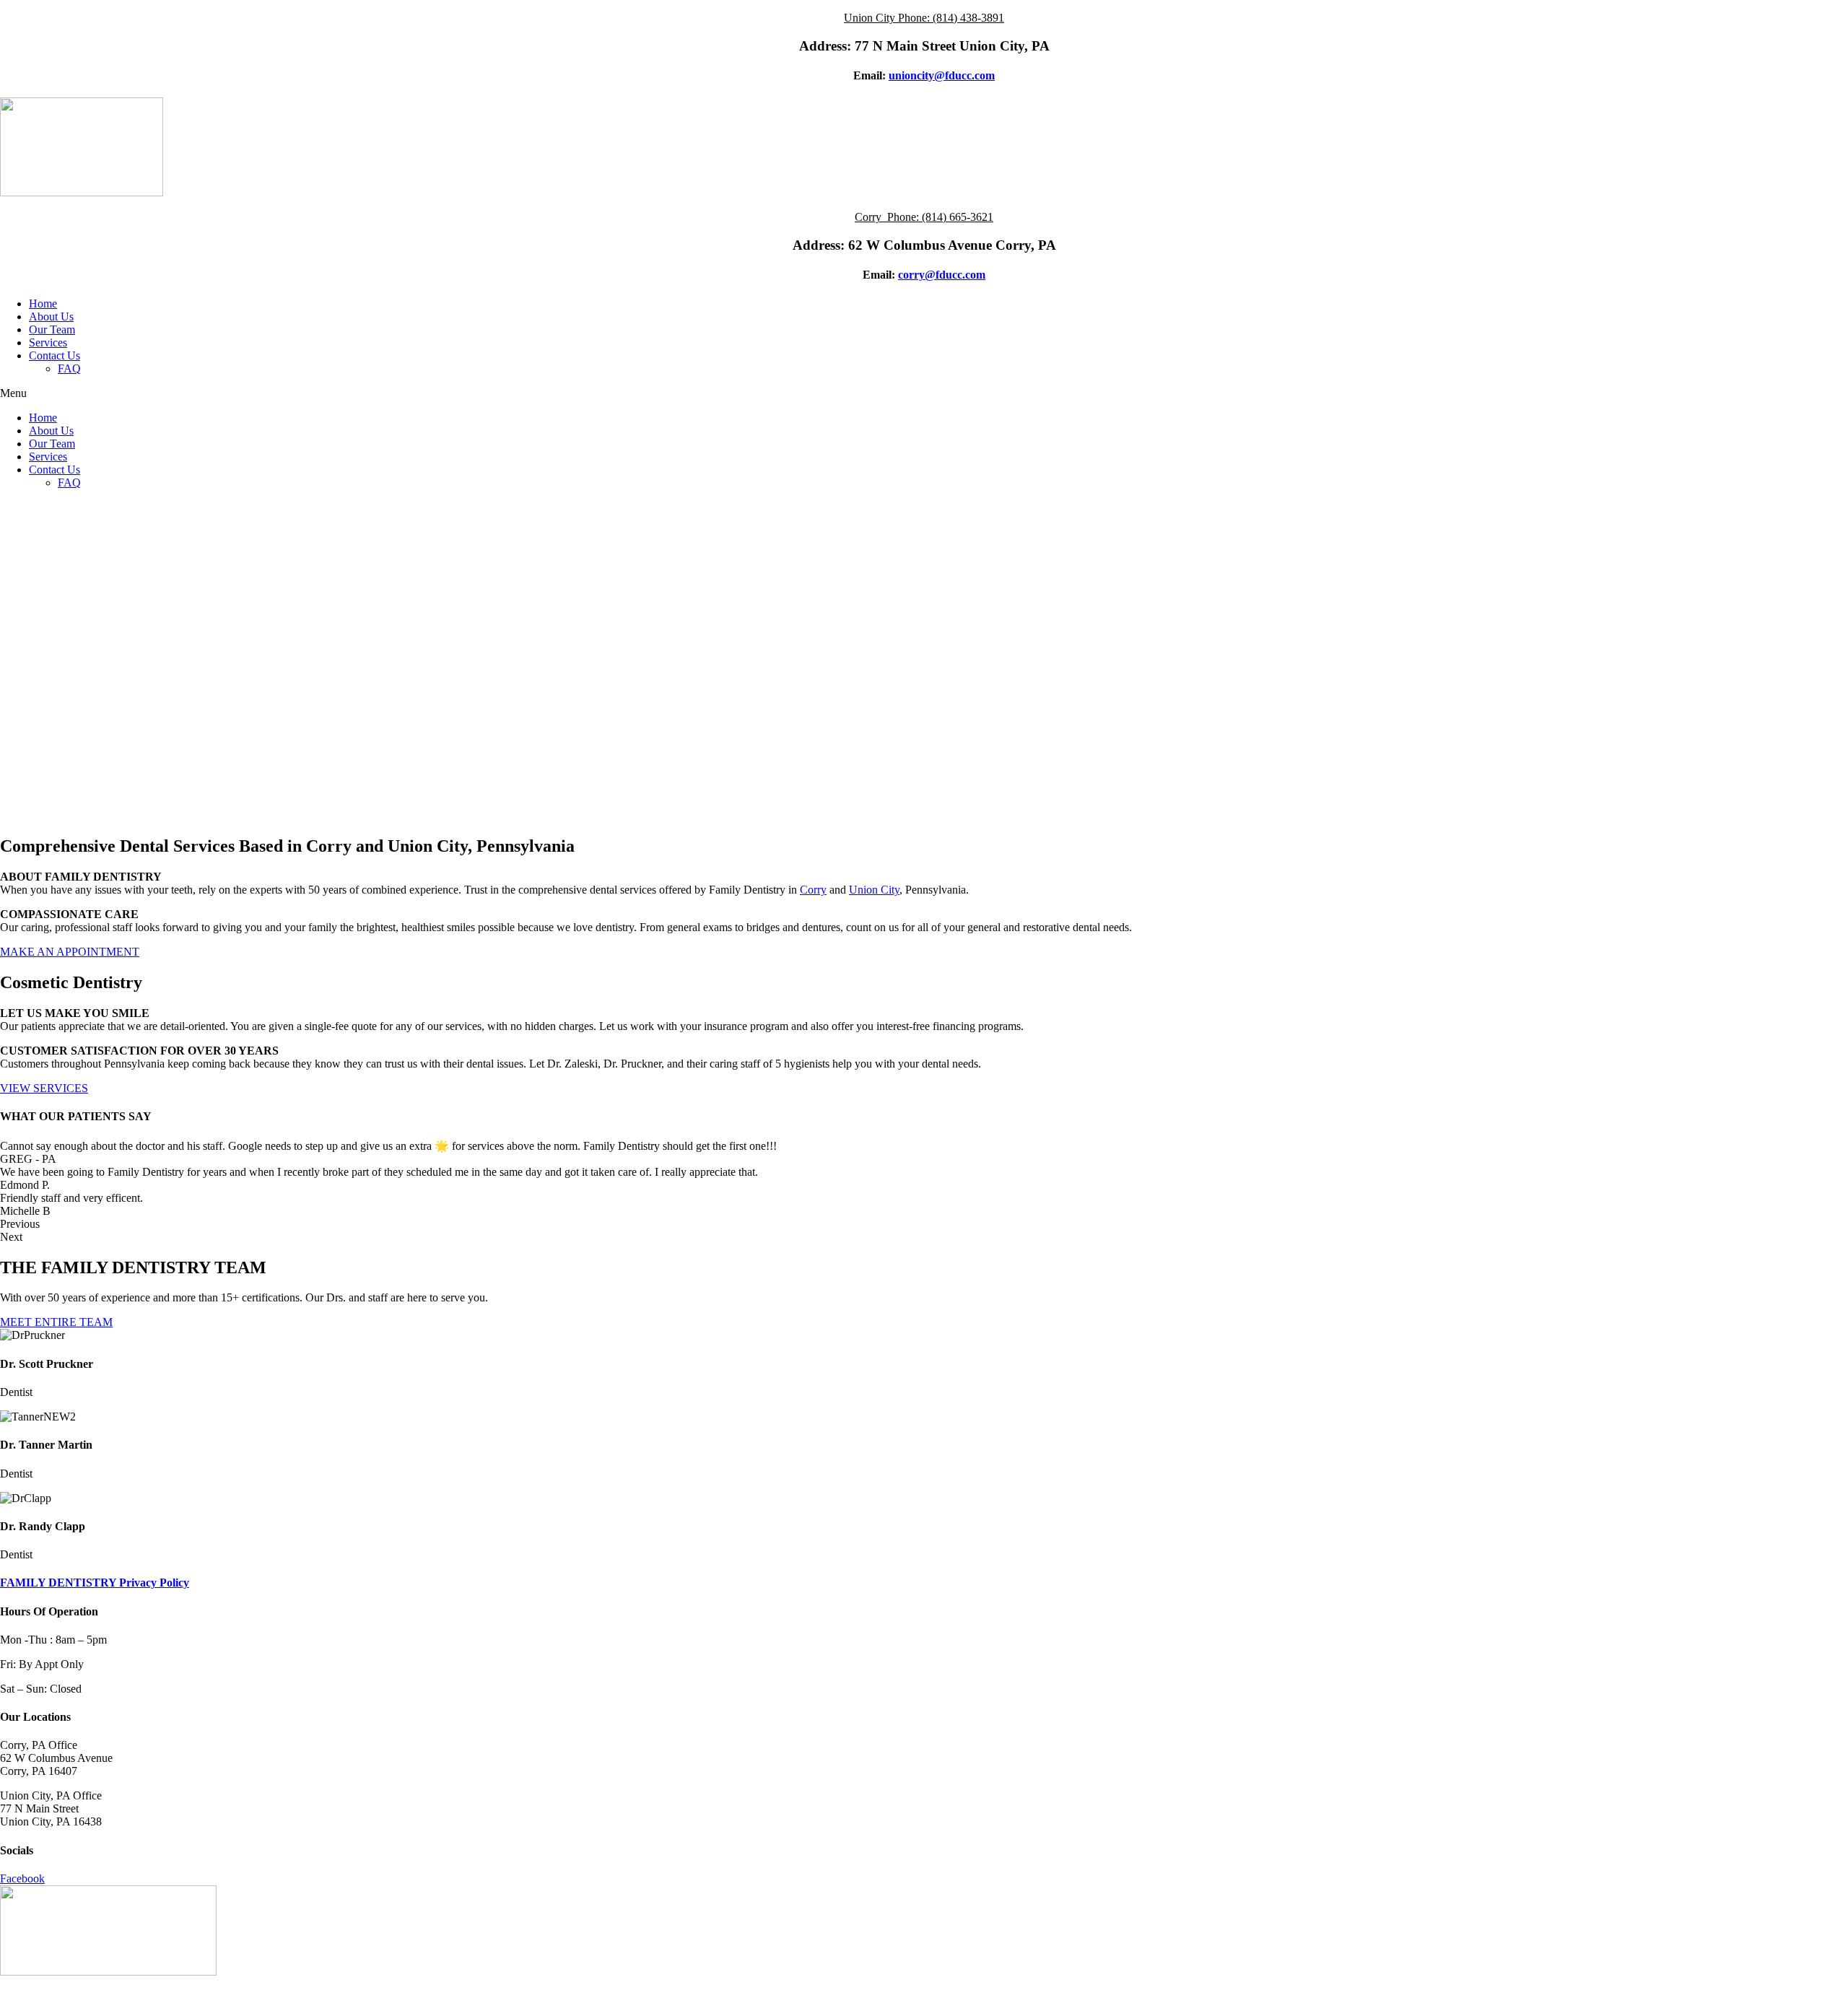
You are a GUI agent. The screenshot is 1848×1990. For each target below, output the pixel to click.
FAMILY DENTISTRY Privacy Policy (95, 1583)
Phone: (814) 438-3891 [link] (951, 18)
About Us (51, 317)
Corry (813, 890)
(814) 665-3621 (958, 217)
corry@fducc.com (942, 275)
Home (43, 304)
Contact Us (55, 355)
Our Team (52, 330)
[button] (924, 393)
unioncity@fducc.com (942, 75)
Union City (874, 890)
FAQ (69, 368)
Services (48, 342)
